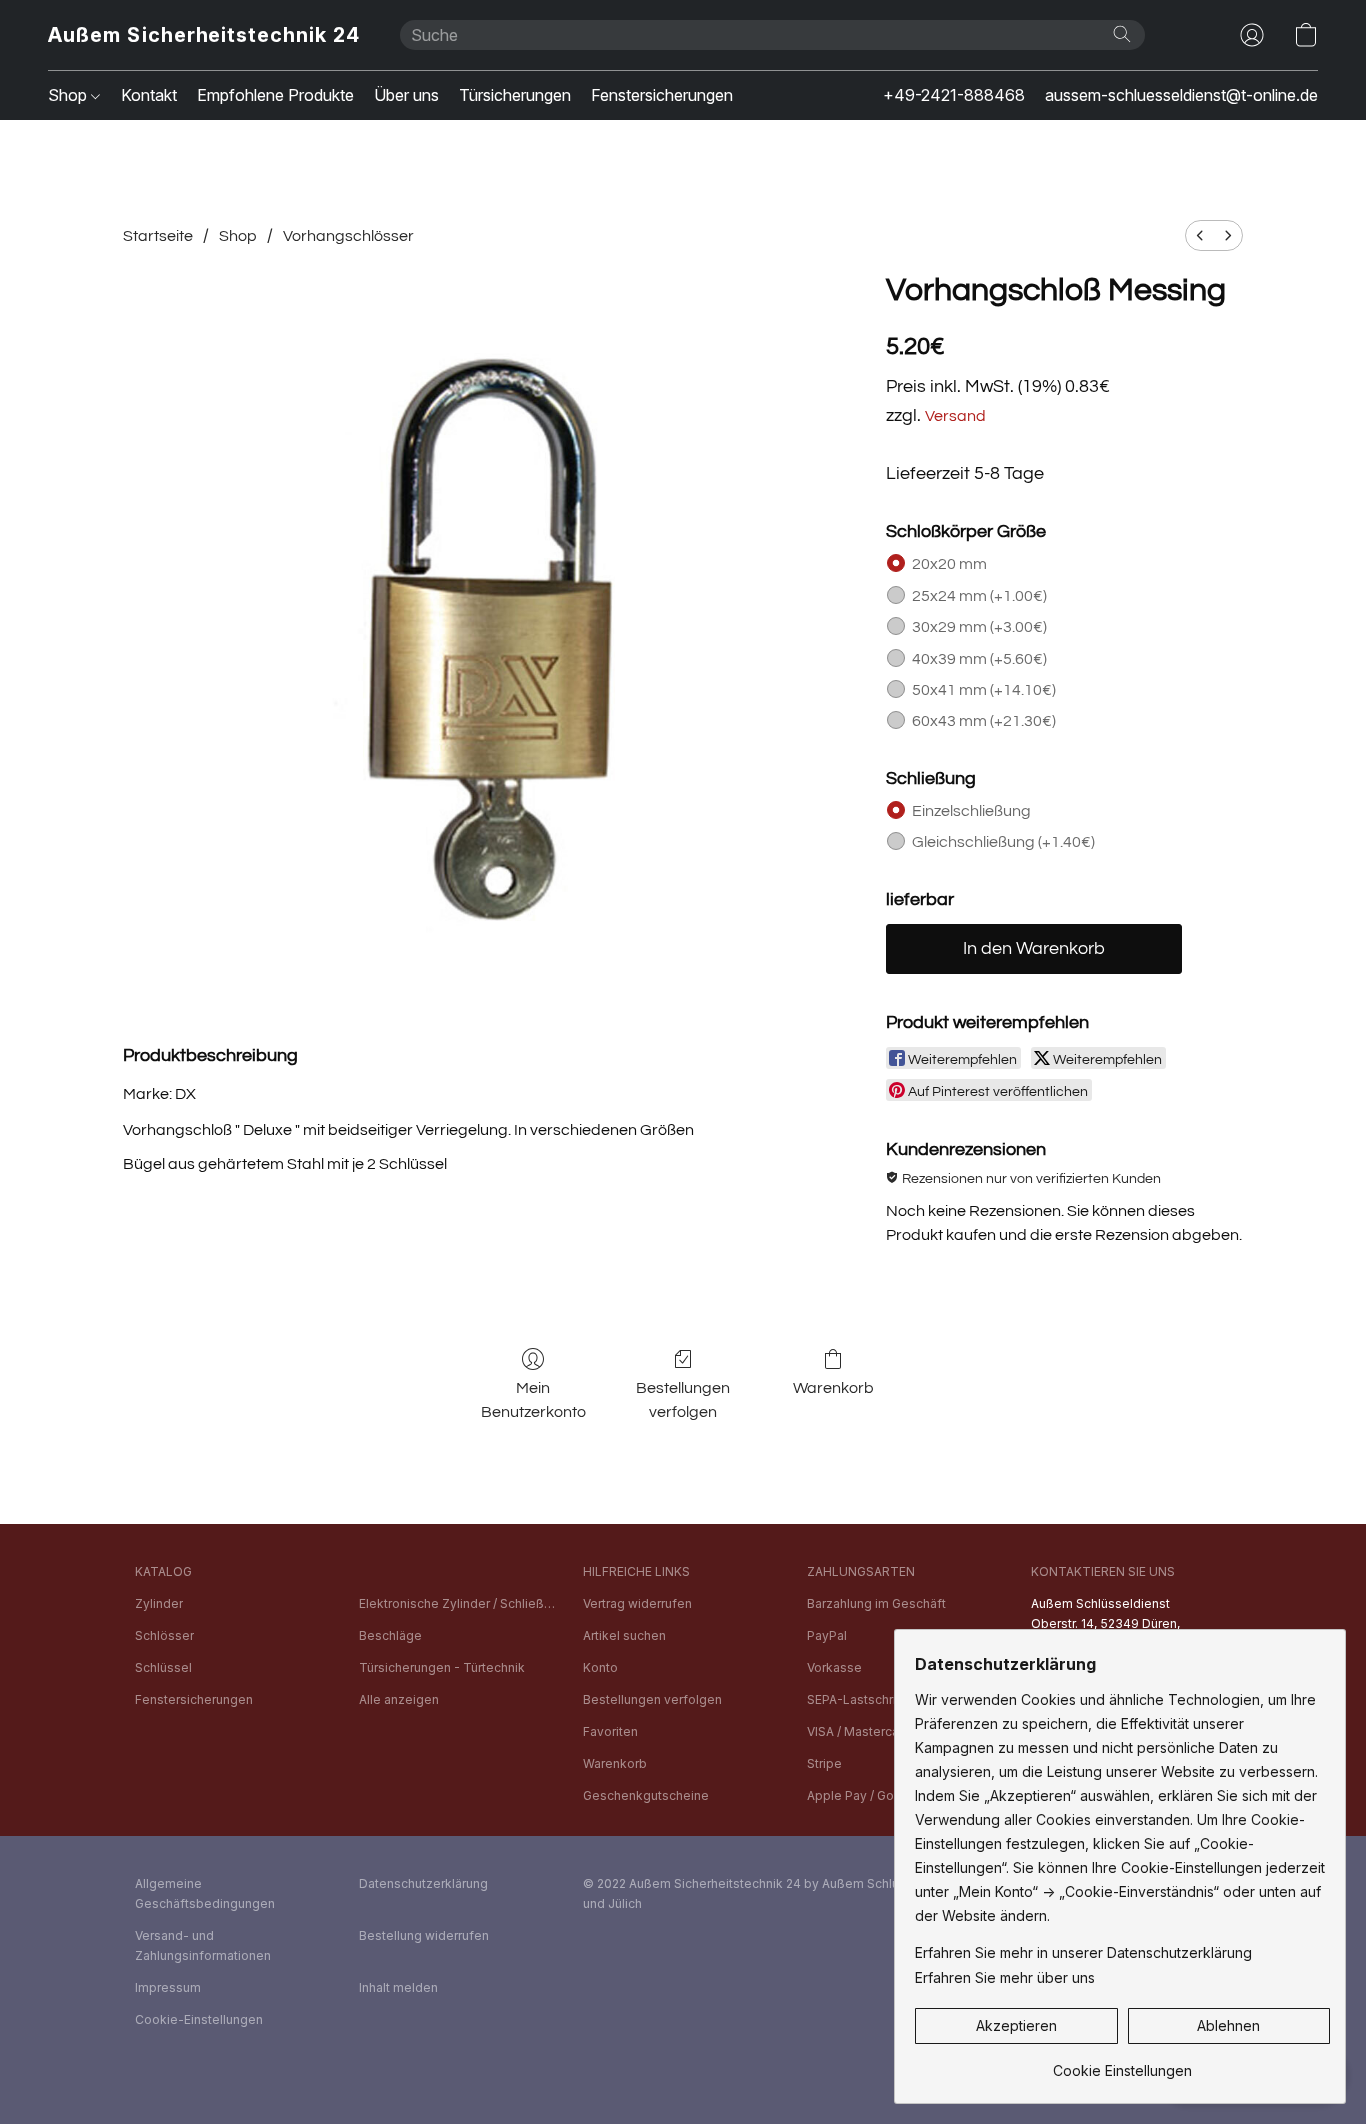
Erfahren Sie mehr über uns (1005, 1977)
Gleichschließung (1003, 842)
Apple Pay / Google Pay (876, 1795)
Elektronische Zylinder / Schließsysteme (459, 1603)
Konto (600, 1667)
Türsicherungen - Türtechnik (442, 1667)
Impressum (168, 1987)
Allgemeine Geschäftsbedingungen (205, 1893)
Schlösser (164, 1635)
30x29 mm (979, 627)
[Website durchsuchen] (1122, 34)
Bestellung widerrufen (424, 1935)
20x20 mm (949, 564)
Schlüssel (163, 1667)
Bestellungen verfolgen (683, 1400)
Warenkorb (833, 1388)
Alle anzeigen (399, 1699)
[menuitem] (1200, 235)
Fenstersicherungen (662, 95)
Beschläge (390, 1635)
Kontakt (149, 95)
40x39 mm (979, 659)
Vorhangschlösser (348, 236)
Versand (955, 416)
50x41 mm (984, 690)
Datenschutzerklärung (423, 1883)
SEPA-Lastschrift (856, 1699)
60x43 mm (984, 721)
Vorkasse (834, 1667)
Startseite (158, 236)
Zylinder (159, 1603)
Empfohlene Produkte (275, 95)
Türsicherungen (515, 95)
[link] (1122, 2063)
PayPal (827, 1635)
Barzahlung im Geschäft (876, 1603)
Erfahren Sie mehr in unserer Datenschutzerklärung (1083, 1952)
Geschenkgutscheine (646, 1795)
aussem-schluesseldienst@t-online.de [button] (1181, 95)
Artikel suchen (624, 1635)
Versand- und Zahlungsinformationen (203, 1945)
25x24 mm (979, 596)
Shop (69, 95)
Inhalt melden (398, 1987)
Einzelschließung (971, 811)
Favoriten (610, 1731)
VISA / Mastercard (859, 1731)
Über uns (406, 95)
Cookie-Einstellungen (199, 2019)
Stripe (824, 1763)
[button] (204, 35)
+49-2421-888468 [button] (954, 95)
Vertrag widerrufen (637, 1603)
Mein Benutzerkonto (533, 1400)
